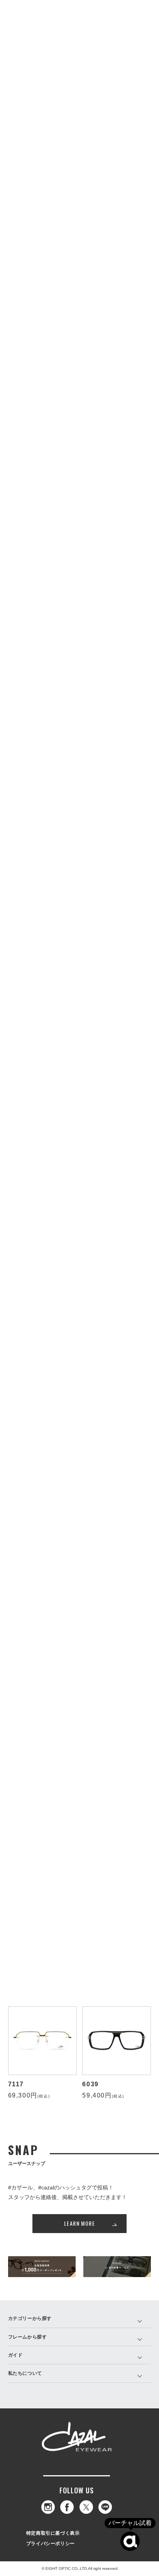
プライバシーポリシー (51, 2544)
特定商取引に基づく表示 (53, 2533)
